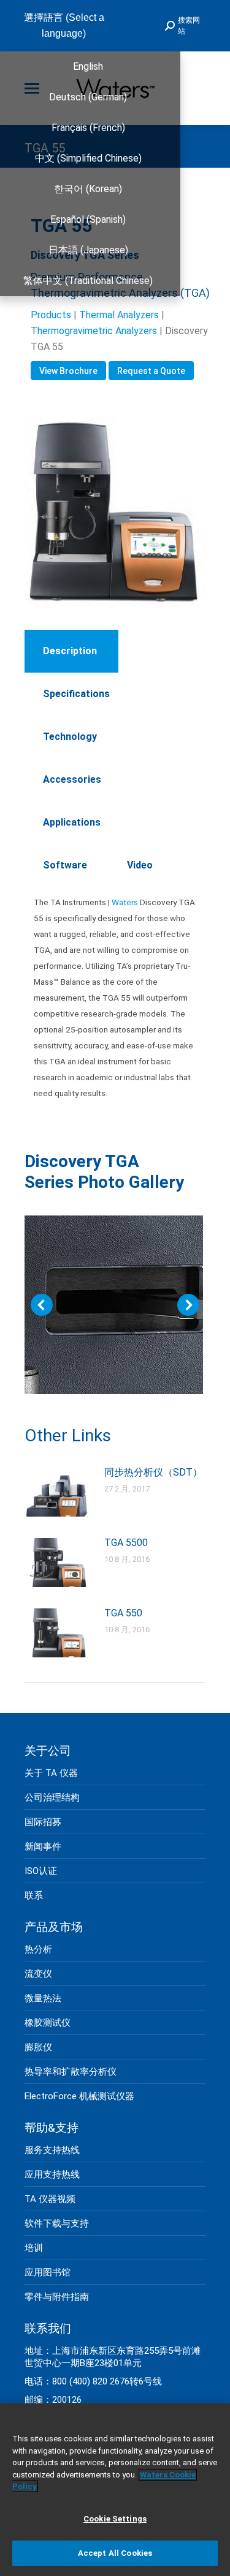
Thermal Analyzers (119, 315)
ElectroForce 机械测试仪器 (79, 2096)
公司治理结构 (52, 1798)
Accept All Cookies (115, 2553)
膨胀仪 (38, 2047)
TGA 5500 (126, 1543)
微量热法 (43, 1998)
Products (51, 315)
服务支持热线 (52, 2150)
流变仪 (38, 1974)
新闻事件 (43, 1846)
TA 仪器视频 (50, 2199)
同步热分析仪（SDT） (153, 1472)
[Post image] (58, 1492)
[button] (42, 1305)
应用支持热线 (52, 2175)
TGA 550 (123, 1613)
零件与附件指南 (57, 2297)
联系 (34, 1895)
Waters (125, 902)
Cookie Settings (115, 2519)
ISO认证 (41, 1871)
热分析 (38, 1949)
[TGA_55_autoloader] (113, 1305)
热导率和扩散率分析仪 (71, 2072)
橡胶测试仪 (48, 2023)
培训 (34, 2248)
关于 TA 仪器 (51, 1773)
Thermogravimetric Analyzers (94, 331)
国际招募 (43, 1822)
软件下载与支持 (57, 2223)
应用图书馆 (48, 2272)
